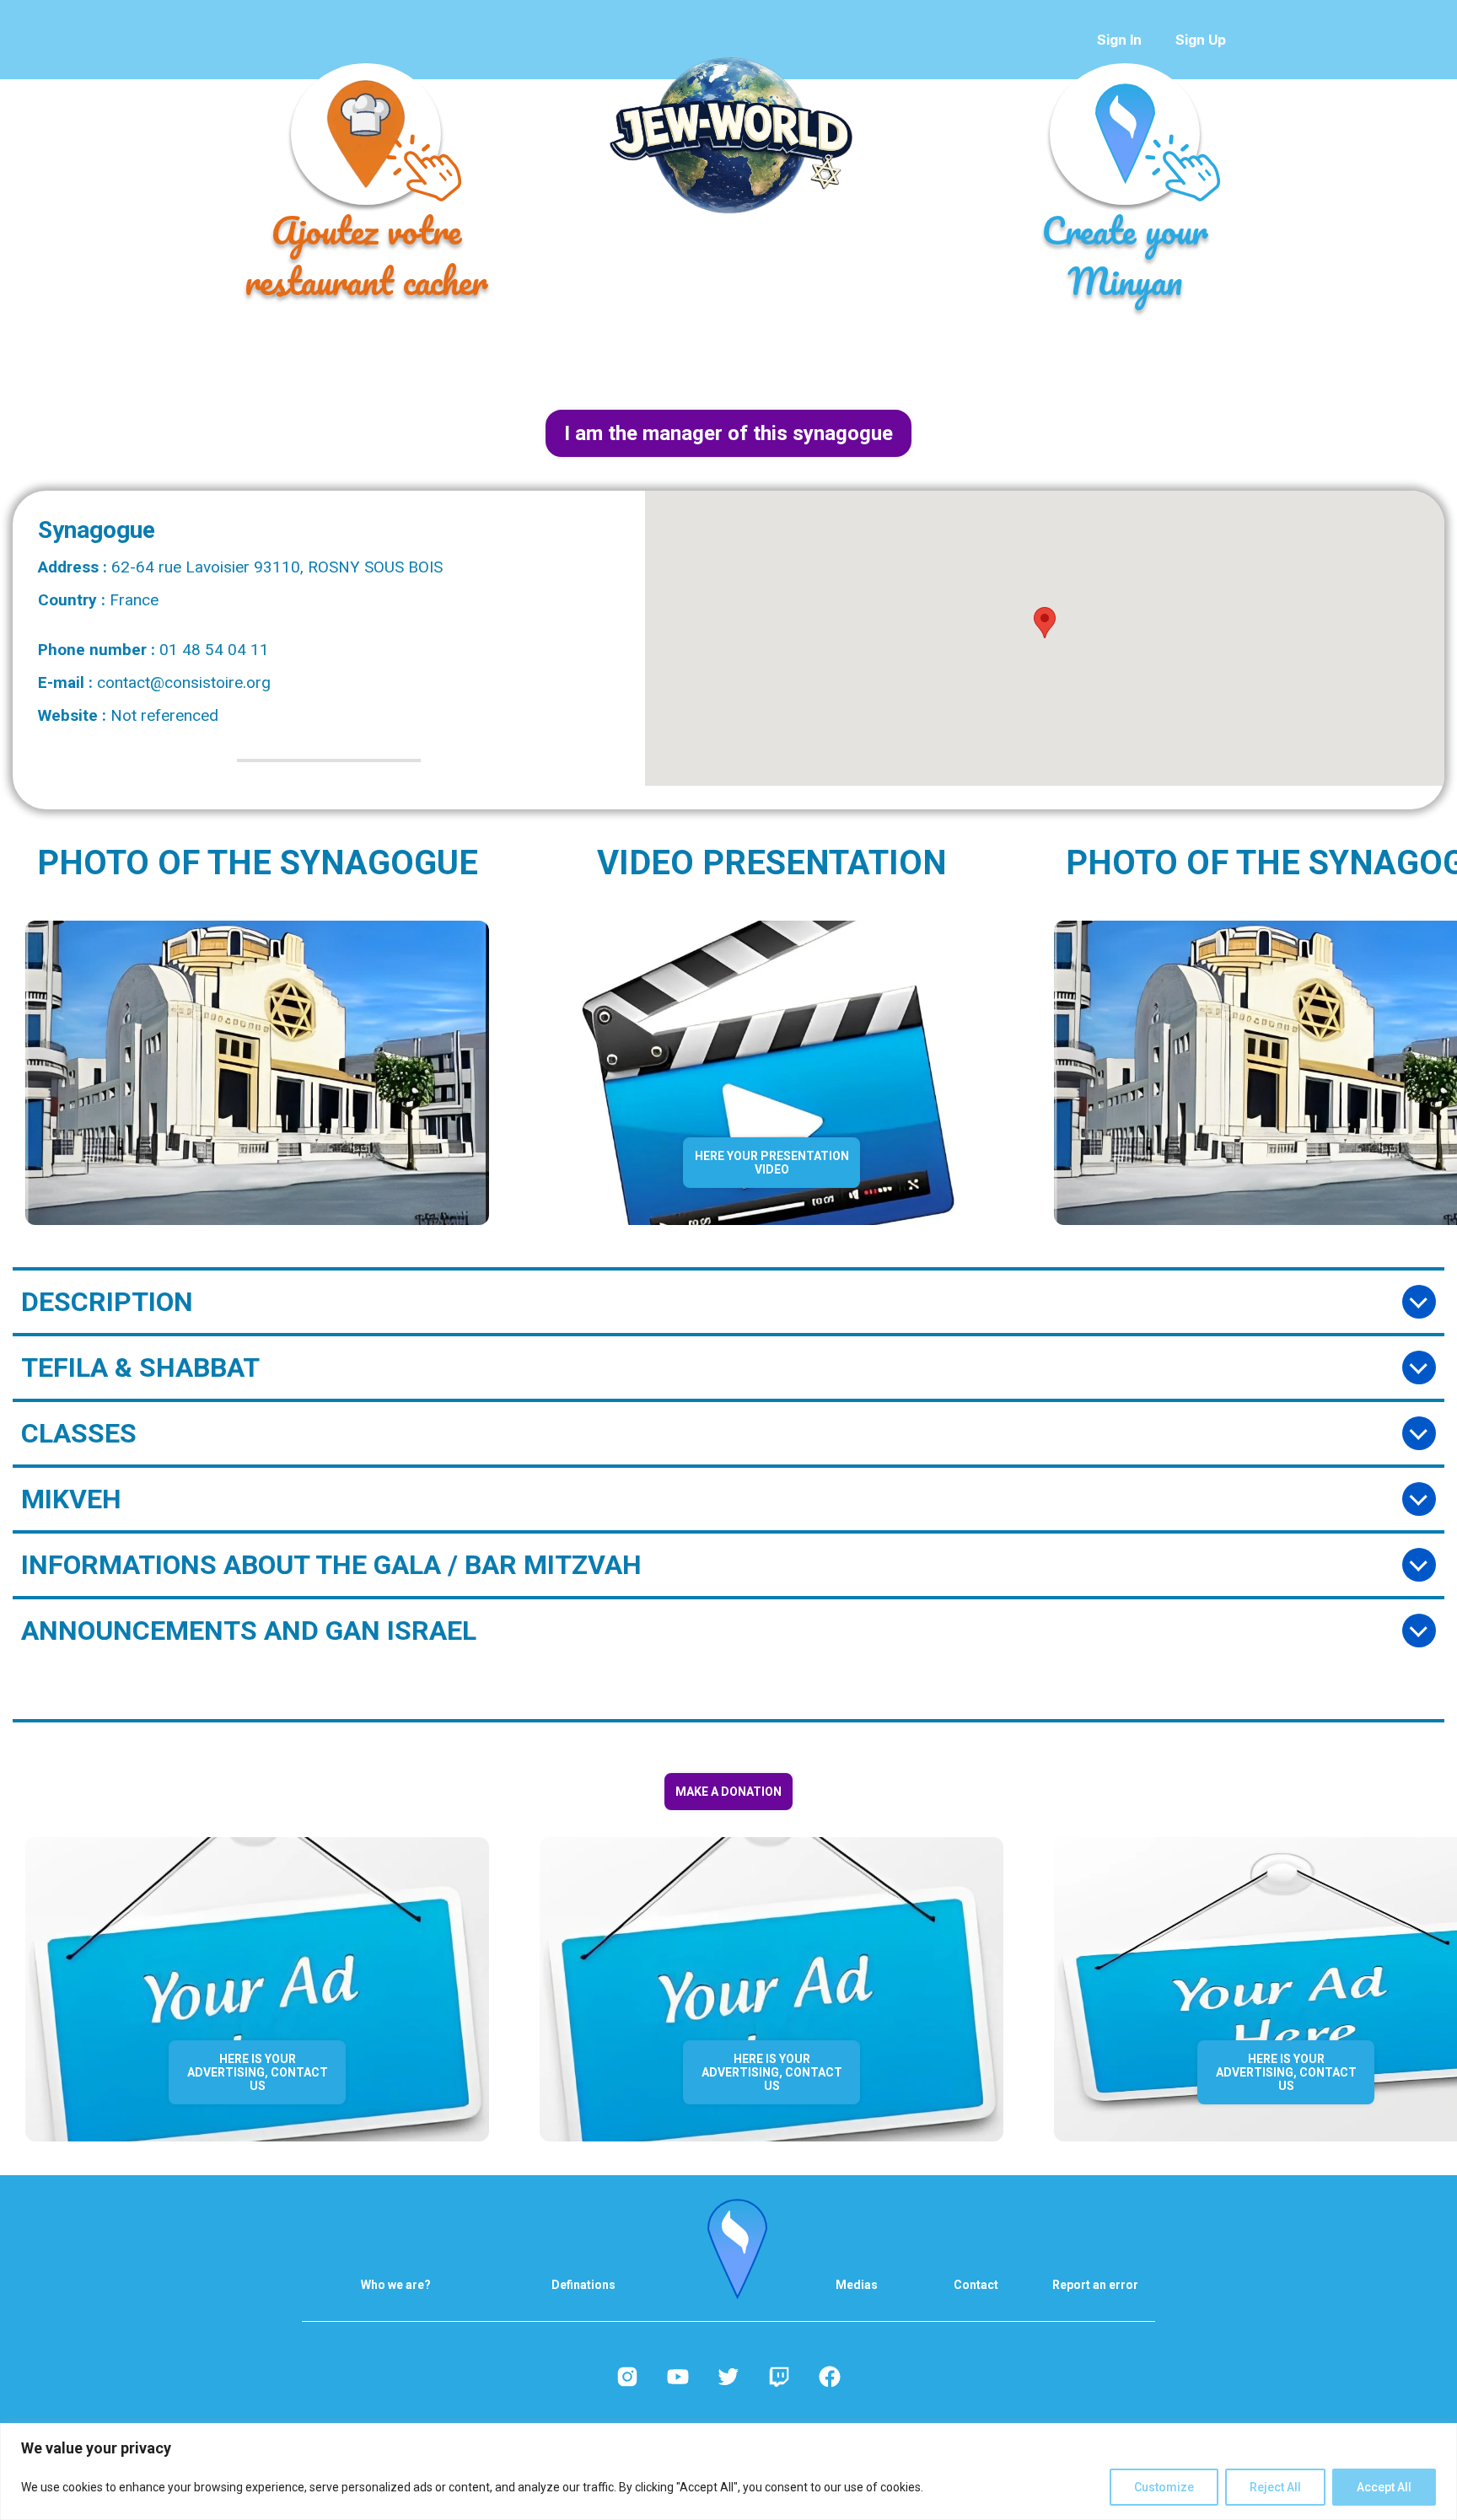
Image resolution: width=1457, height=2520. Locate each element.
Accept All (1384, 2487)
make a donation (728, 1792)
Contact (976, 2285)
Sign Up (1201, 40)
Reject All (1275, 2487)
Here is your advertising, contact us (258, 2072)
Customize (1164, 2487)
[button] (1045, 623)
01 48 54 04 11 (214, 650)
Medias (857, 2285)
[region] (728, 2472)
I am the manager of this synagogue (728, 433)
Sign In (1119, 40)
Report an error (1095, 2285)
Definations (583, 2285)
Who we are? (396, 2285)
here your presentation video (772, 1163)
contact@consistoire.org (184, 682)
